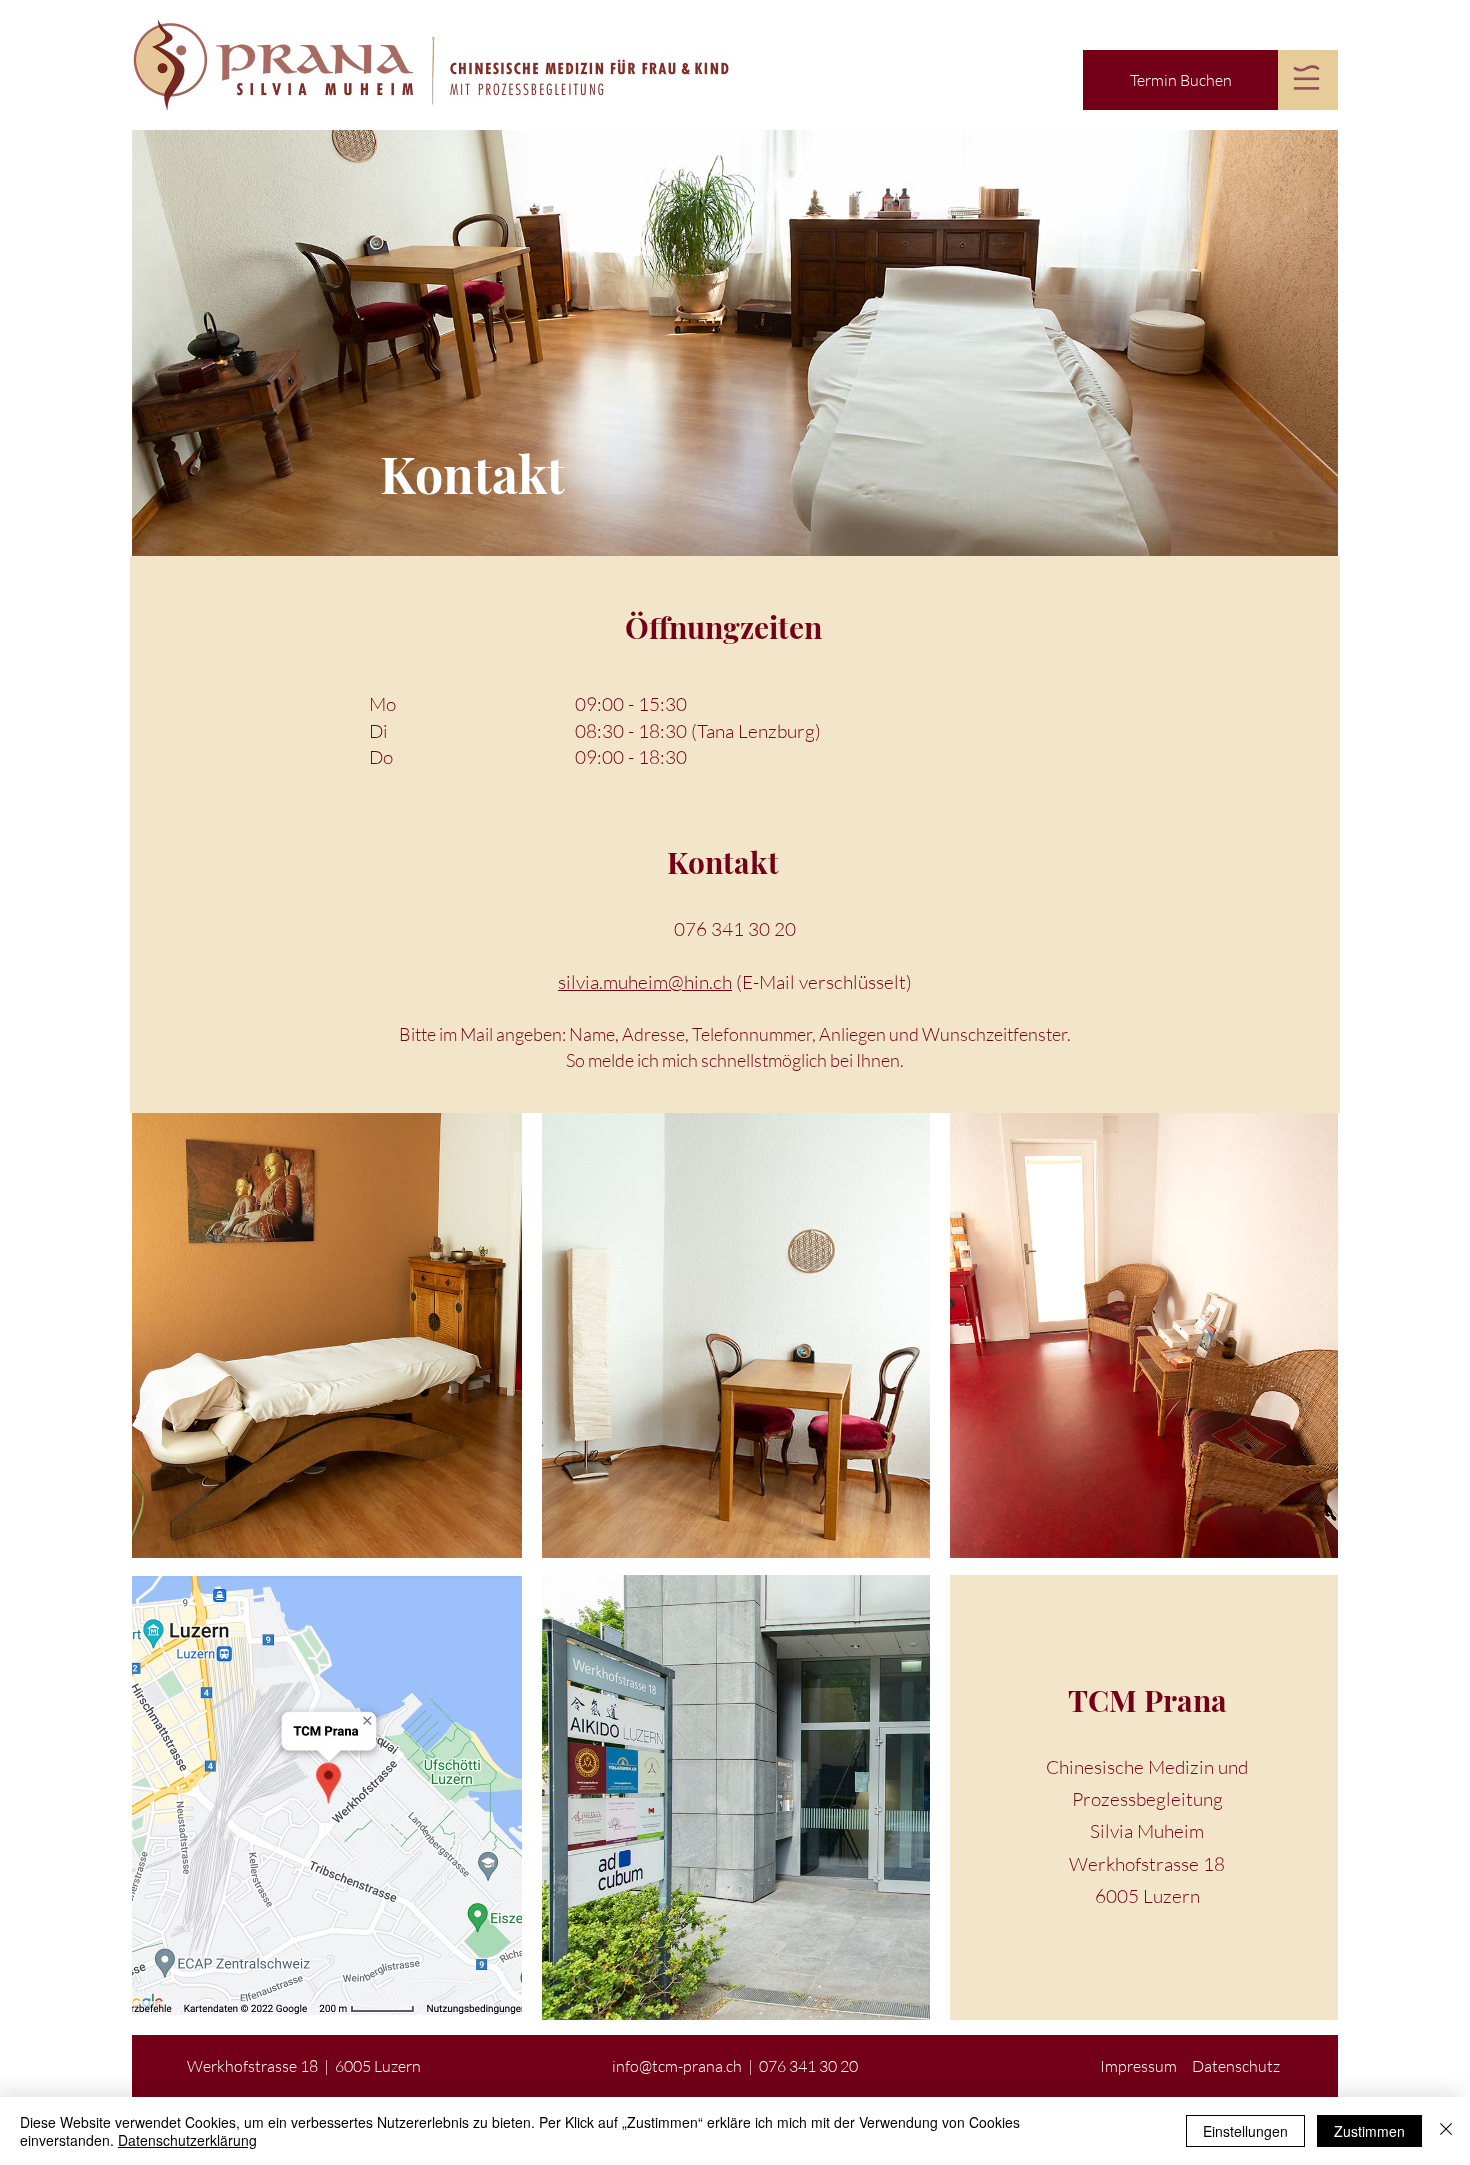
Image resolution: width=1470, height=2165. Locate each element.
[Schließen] (1446, 2131)
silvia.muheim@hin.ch (645, 982)
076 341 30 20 (735, 929)
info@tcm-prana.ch (677, 2066)
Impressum (1138, 2066)
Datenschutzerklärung (187, 2140)
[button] (1306, 77)
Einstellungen (1245, 2131)
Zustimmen (1369, 2131)
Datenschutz (1236, 2066)
